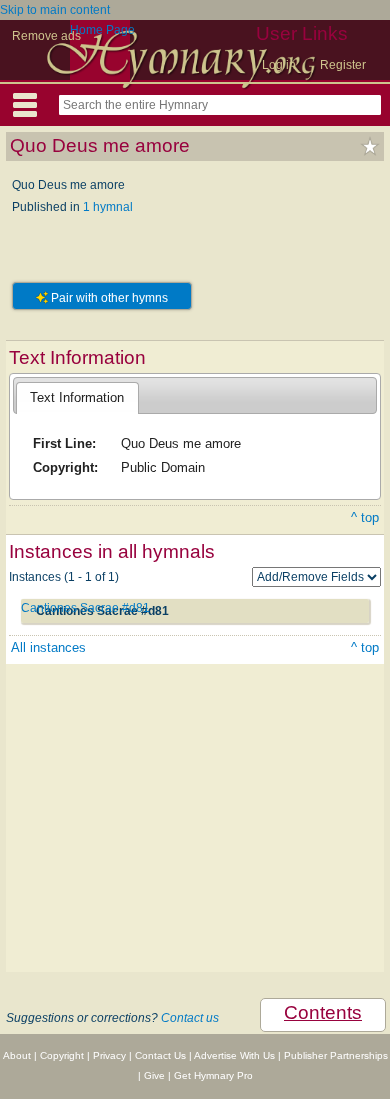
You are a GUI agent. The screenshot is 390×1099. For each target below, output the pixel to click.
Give (154, 1075)
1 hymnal (108, 207)
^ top (365, 517)
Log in (279, 65)
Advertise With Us (234, 1055)
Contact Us (160, 1055)
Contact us (190, 1018)
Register (343, 65)
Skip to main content (55, 10)
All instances (48, 647)
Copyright (62, 1055)
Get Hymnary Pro (213, 1075)
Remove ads (46, 36)
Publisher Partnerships (336, 1055)
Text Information (77, 397)
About (17, 1055)
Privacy (109, 1055)
